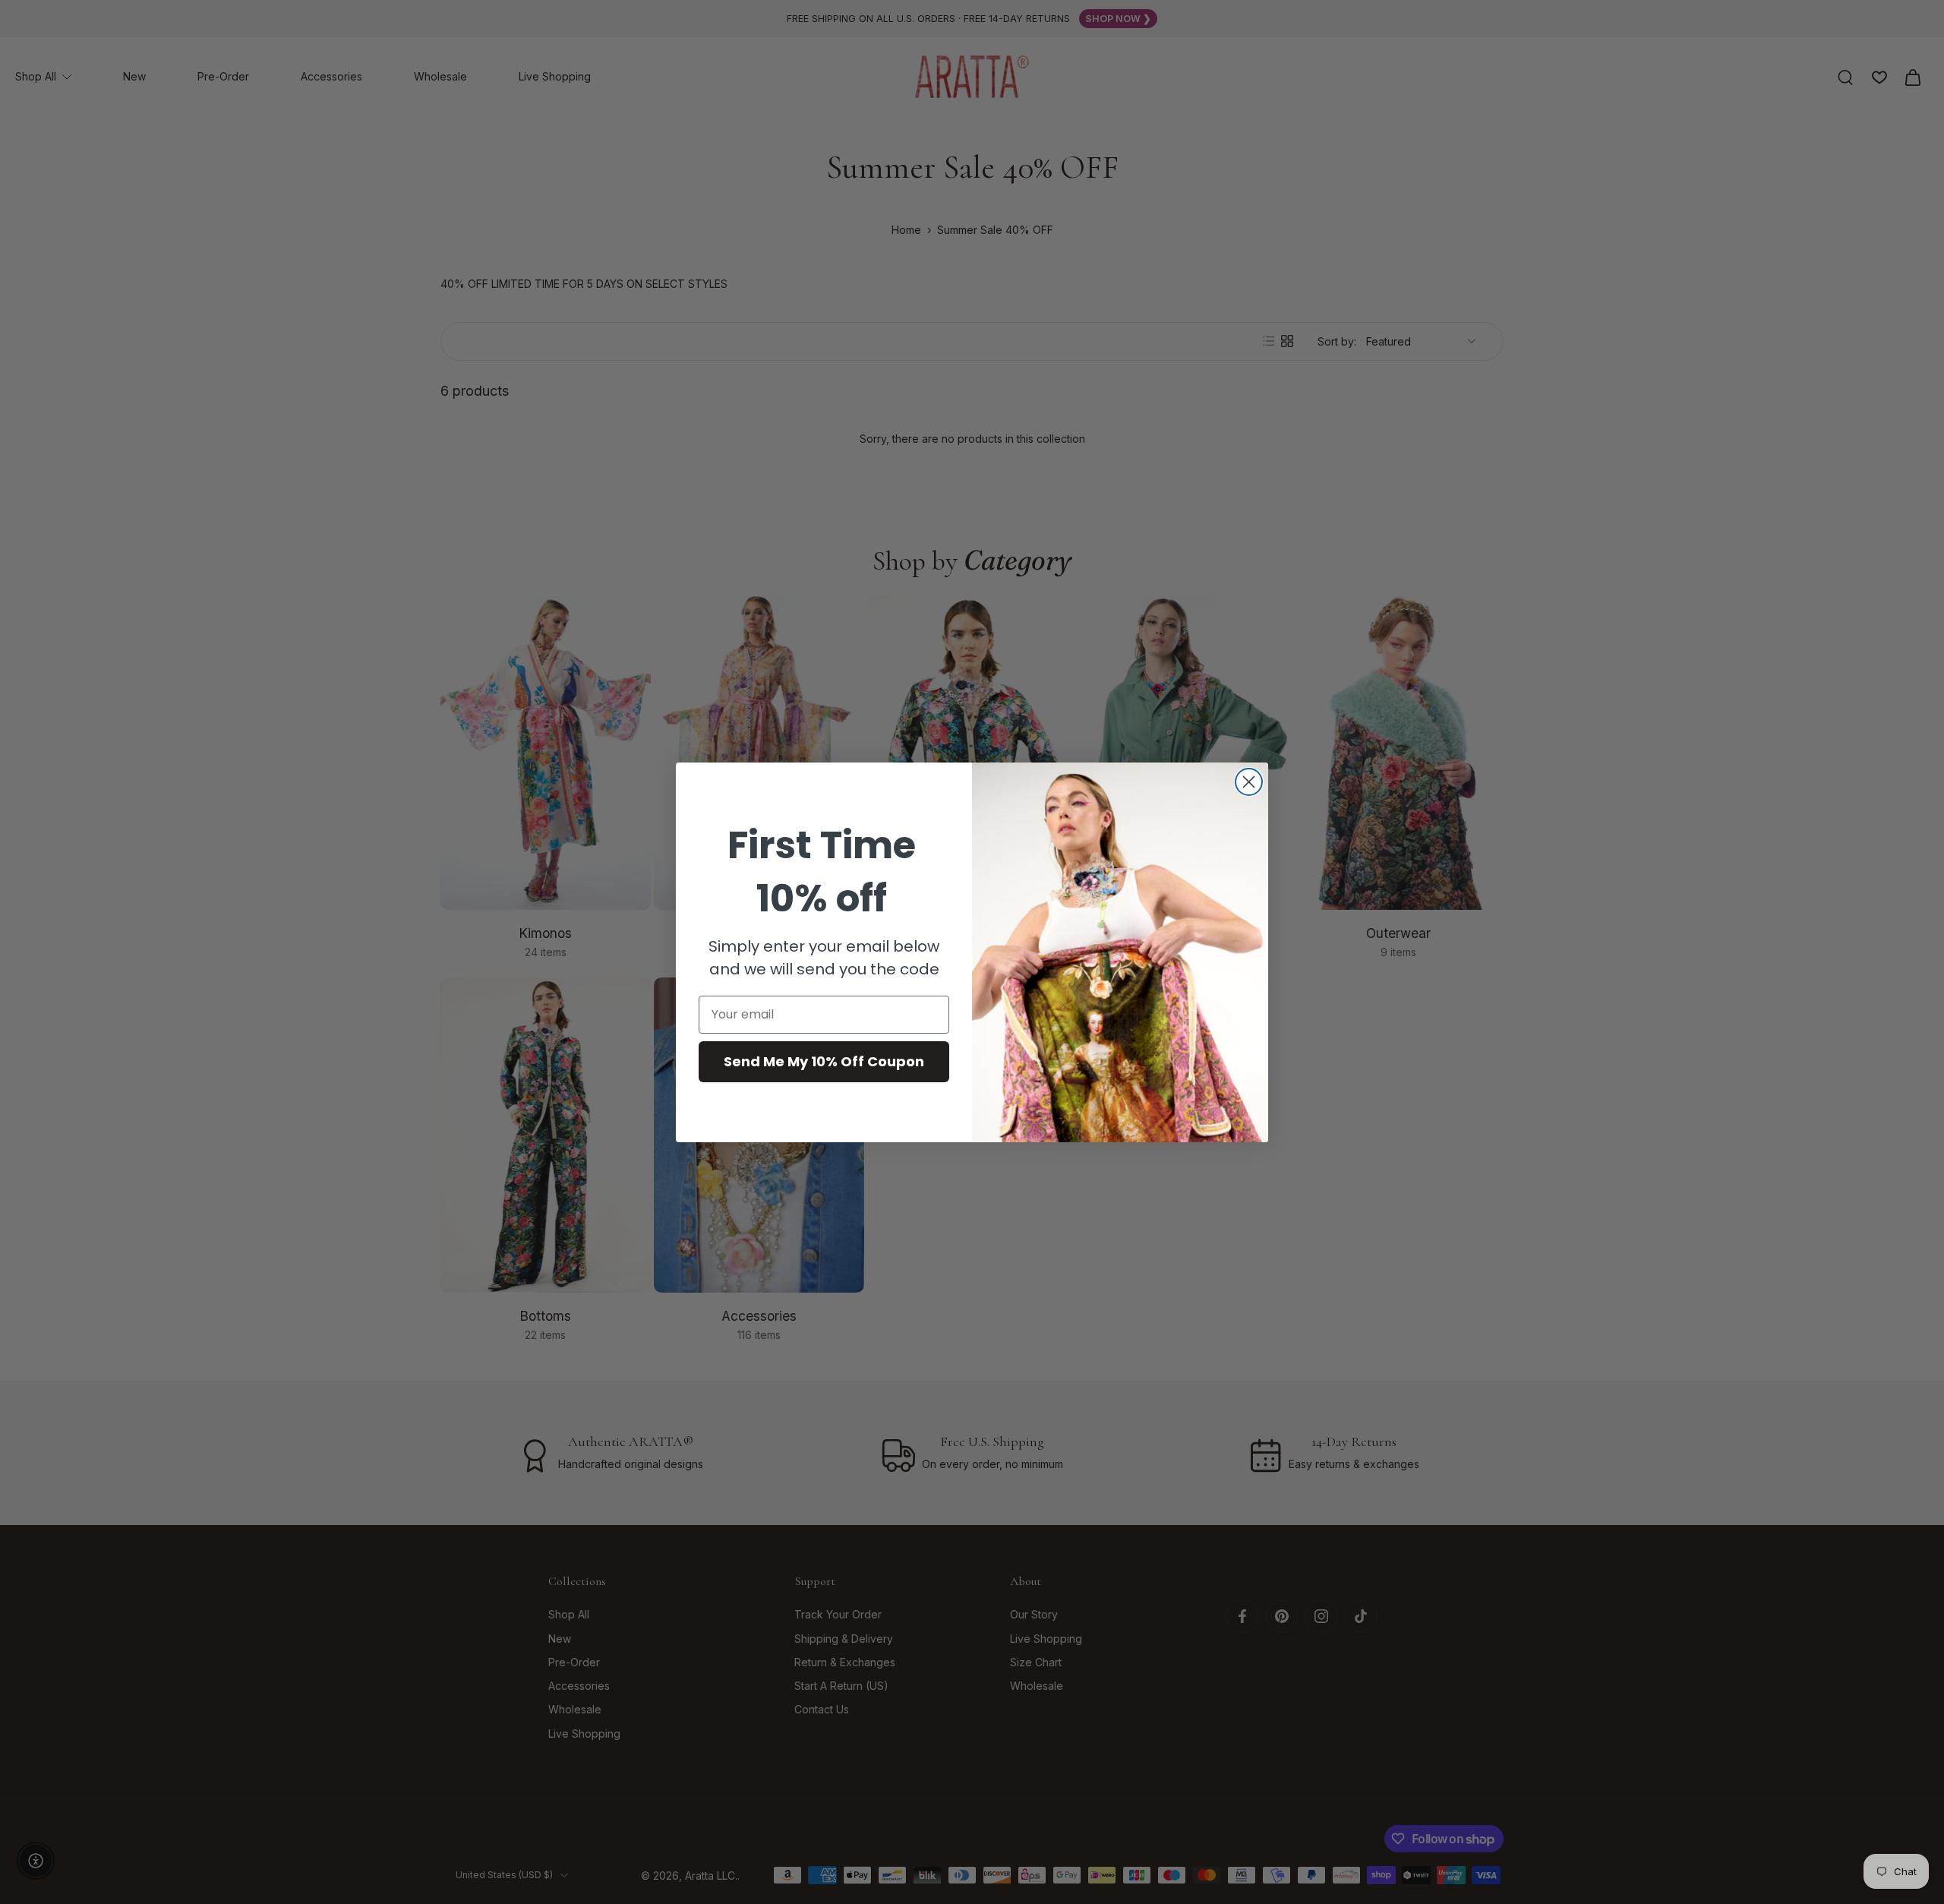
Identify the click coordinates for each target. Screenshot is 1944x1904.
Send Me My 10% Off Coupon (824, 1061)
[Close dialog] (1249, 782)
